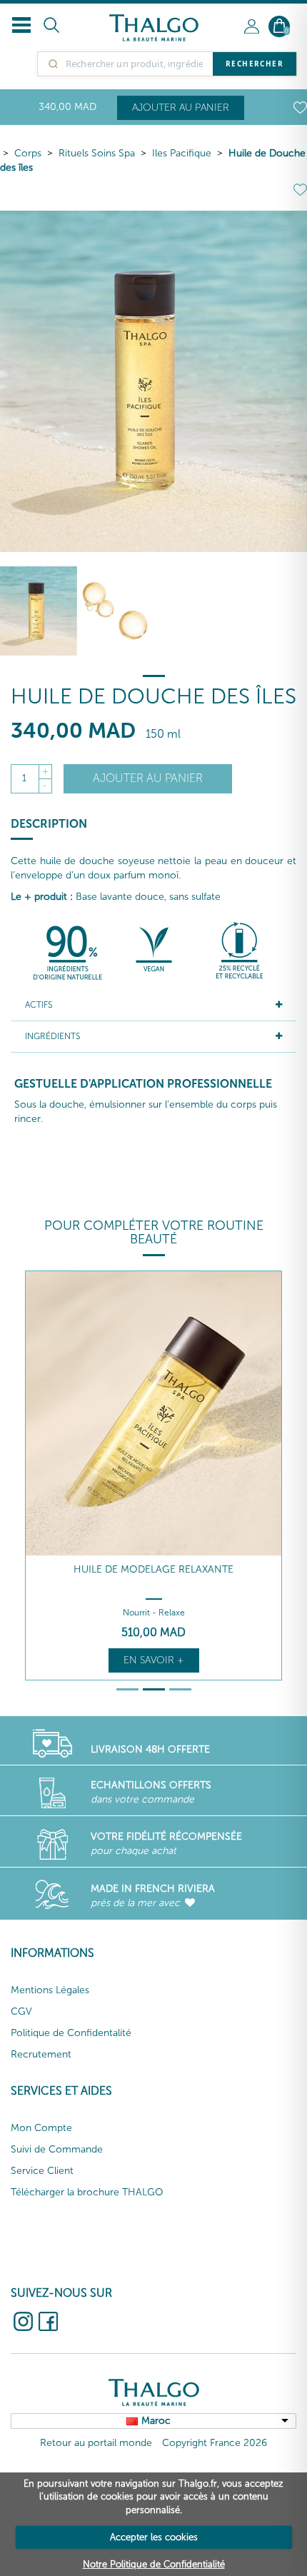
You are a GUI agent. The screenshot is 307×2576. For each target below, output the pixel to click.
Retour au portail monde (96, 2443)
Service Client (42, 2171)
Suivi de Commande (57, 2149)
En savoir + (154, 1660)
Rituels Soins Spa (97, 153)
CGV (21, 2011)
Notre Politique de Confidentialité (154, 2564)
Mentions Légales (50, 1990)
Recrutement (41, 2054)
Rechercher (255, 64)
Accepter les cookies (154, 2537)
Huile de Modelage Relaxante (153, 1569)
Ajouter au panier (181, 107)
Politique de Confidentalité (71, 2033)
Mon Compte (41, 2128)
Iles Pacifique (182, 153)
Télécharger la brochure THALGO (87, 2192)
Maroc (156, 2421)
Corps (28, 153)
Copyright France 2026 (215, 2443)
